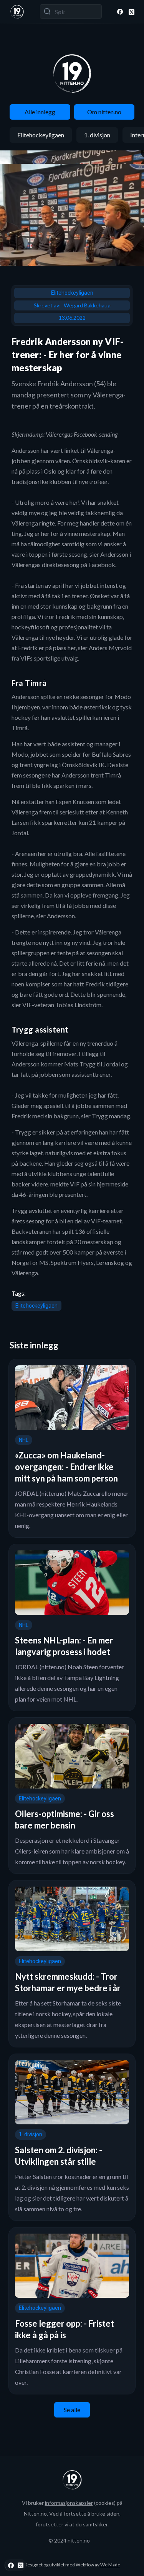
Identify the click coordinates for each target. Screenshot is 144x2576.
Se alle (72, 2410)
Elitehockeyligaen (41, 135)
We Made (110, 2565)
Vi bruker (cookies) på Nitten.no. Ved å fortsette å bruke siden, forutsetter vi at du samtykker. (72, 2513)
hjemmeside (113, 1184)
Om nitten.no (104, 112)
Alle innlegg (40, 112)
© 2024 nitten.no (69, 2540)
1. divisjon (97, 135)
